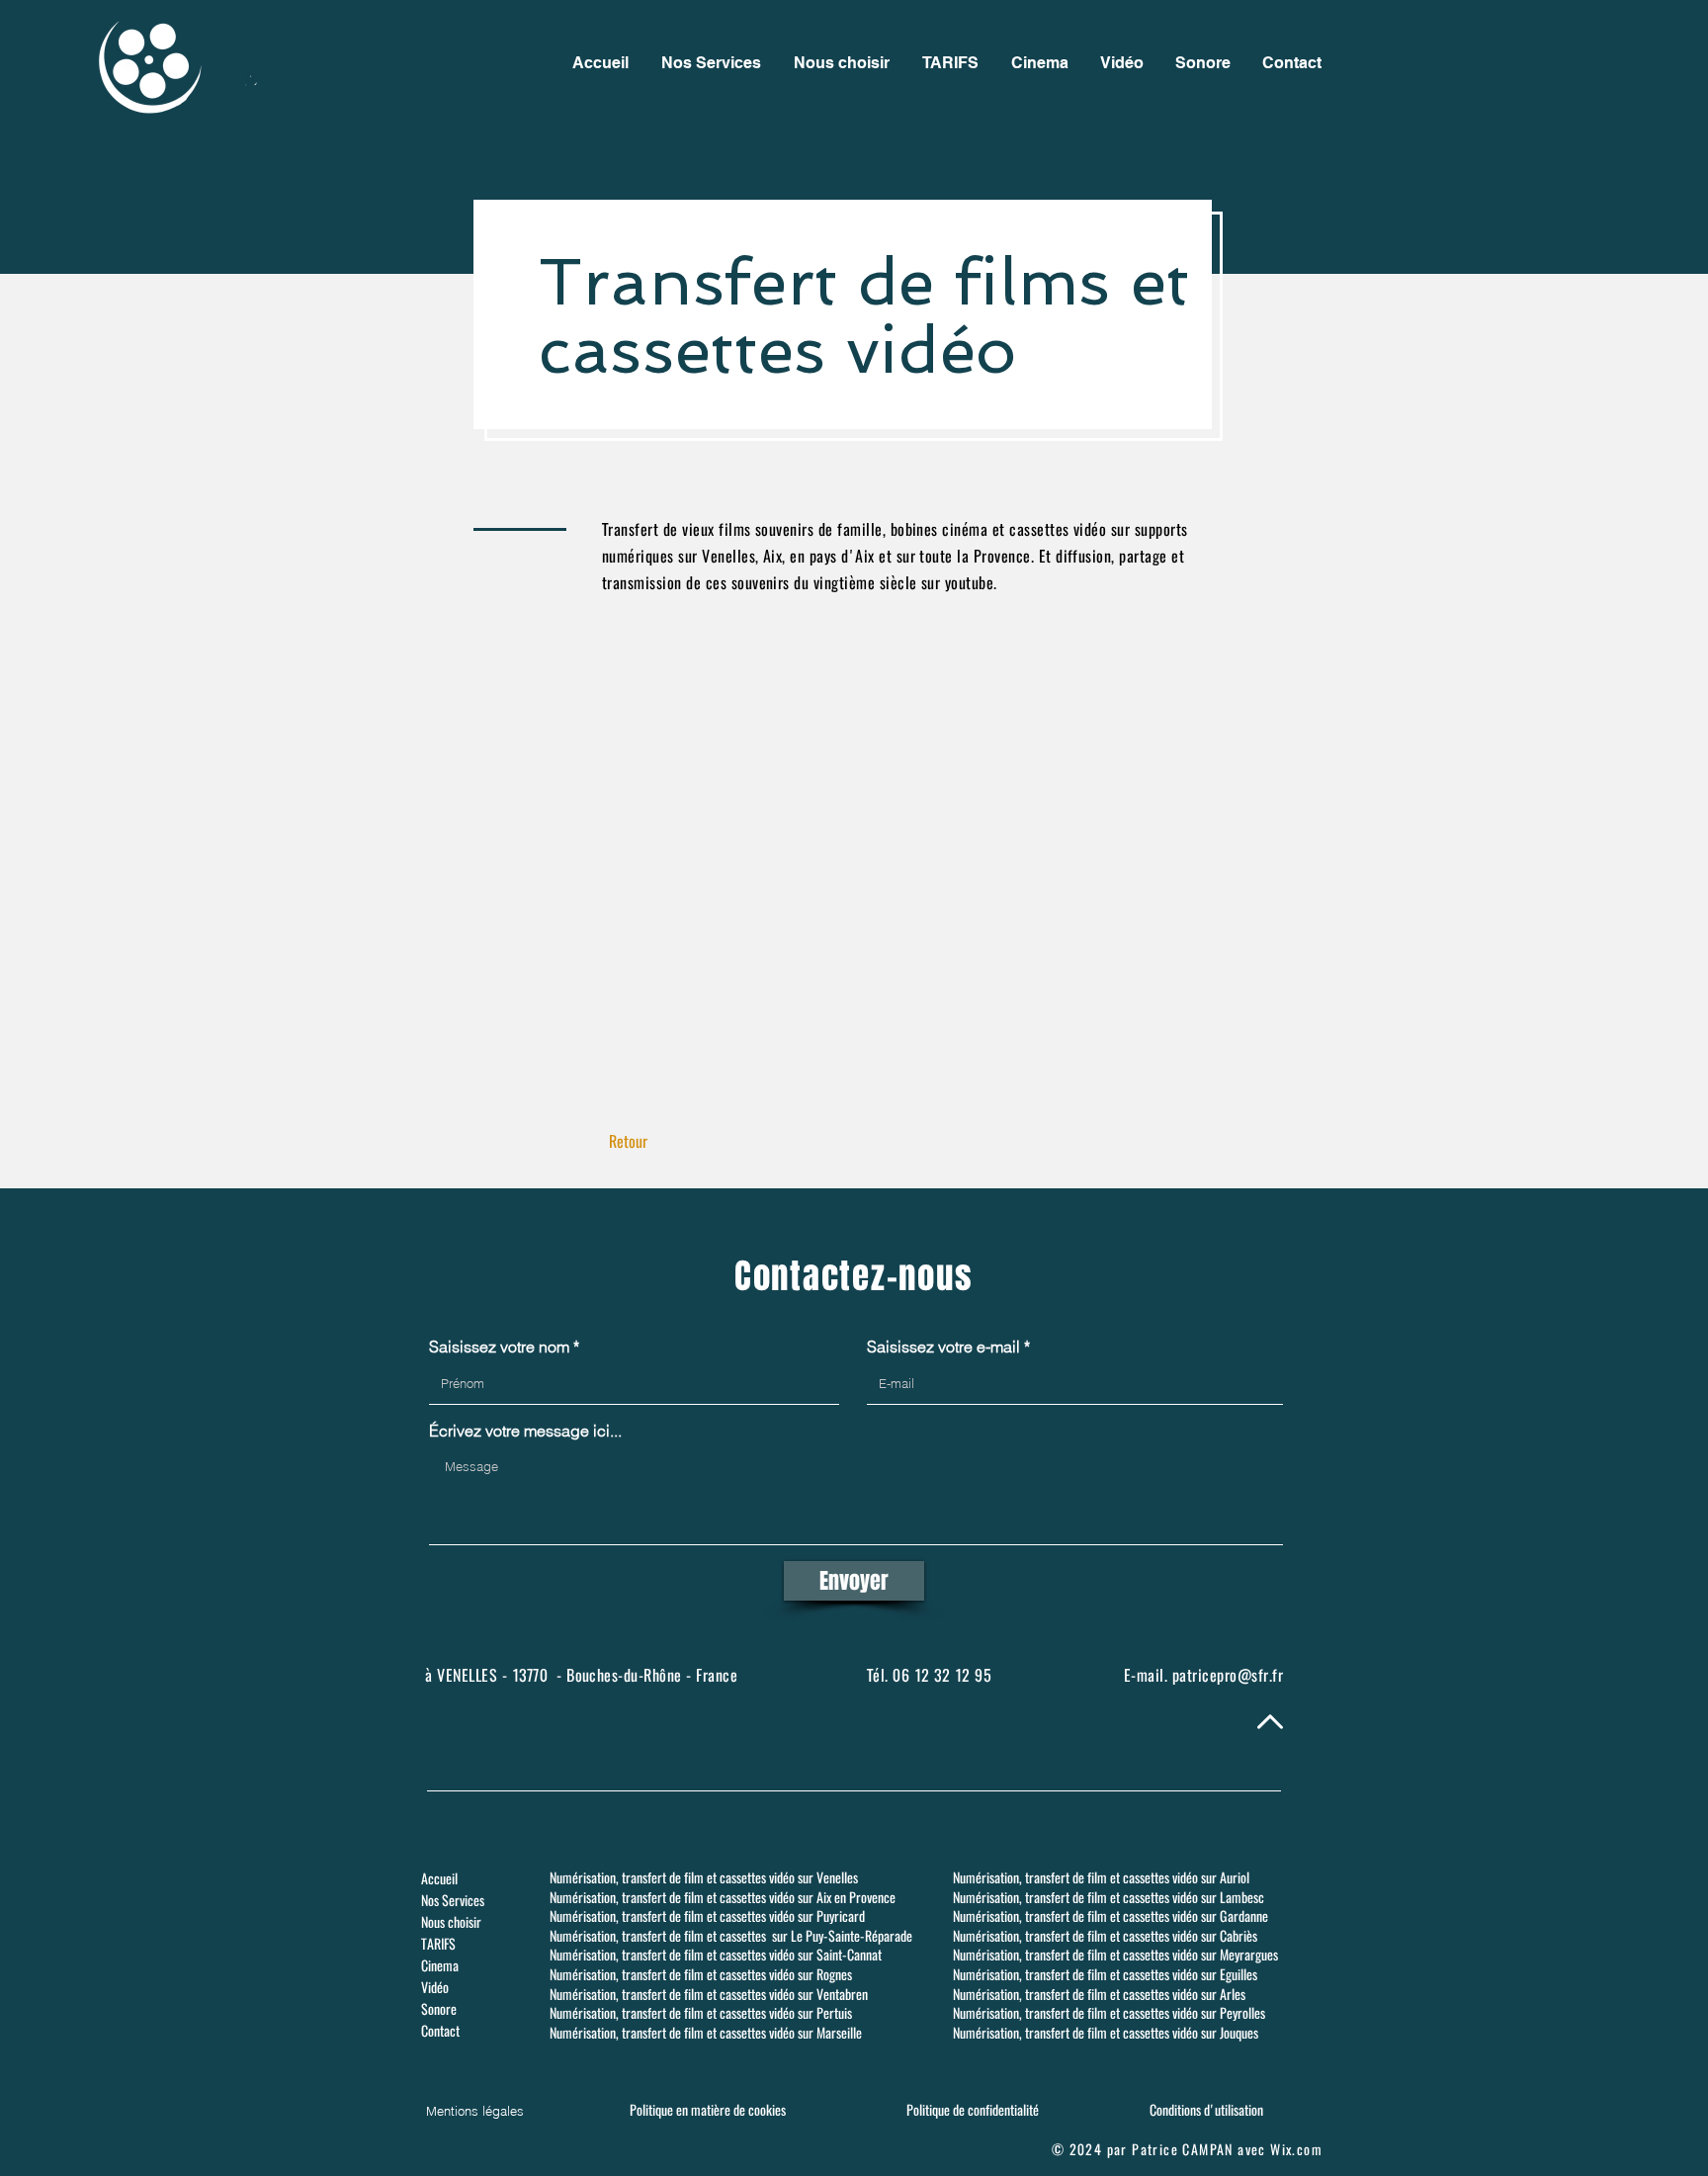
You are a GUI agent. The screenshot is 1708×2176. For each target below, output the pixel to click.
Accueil (439, 1879)
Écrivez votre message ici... (525, 1431)
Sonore (439, 2009)
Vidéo (435, 1988)
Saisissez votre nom (499, 1347)
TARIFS (438, 1944)
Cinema (440, 1966)
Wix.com (1296, 2150)
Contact (440, 2031)
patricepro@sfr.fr (1228, 1675)
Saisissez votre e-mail (943, 1347)
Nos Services (453, 1901)
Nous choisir (451, 1922)
